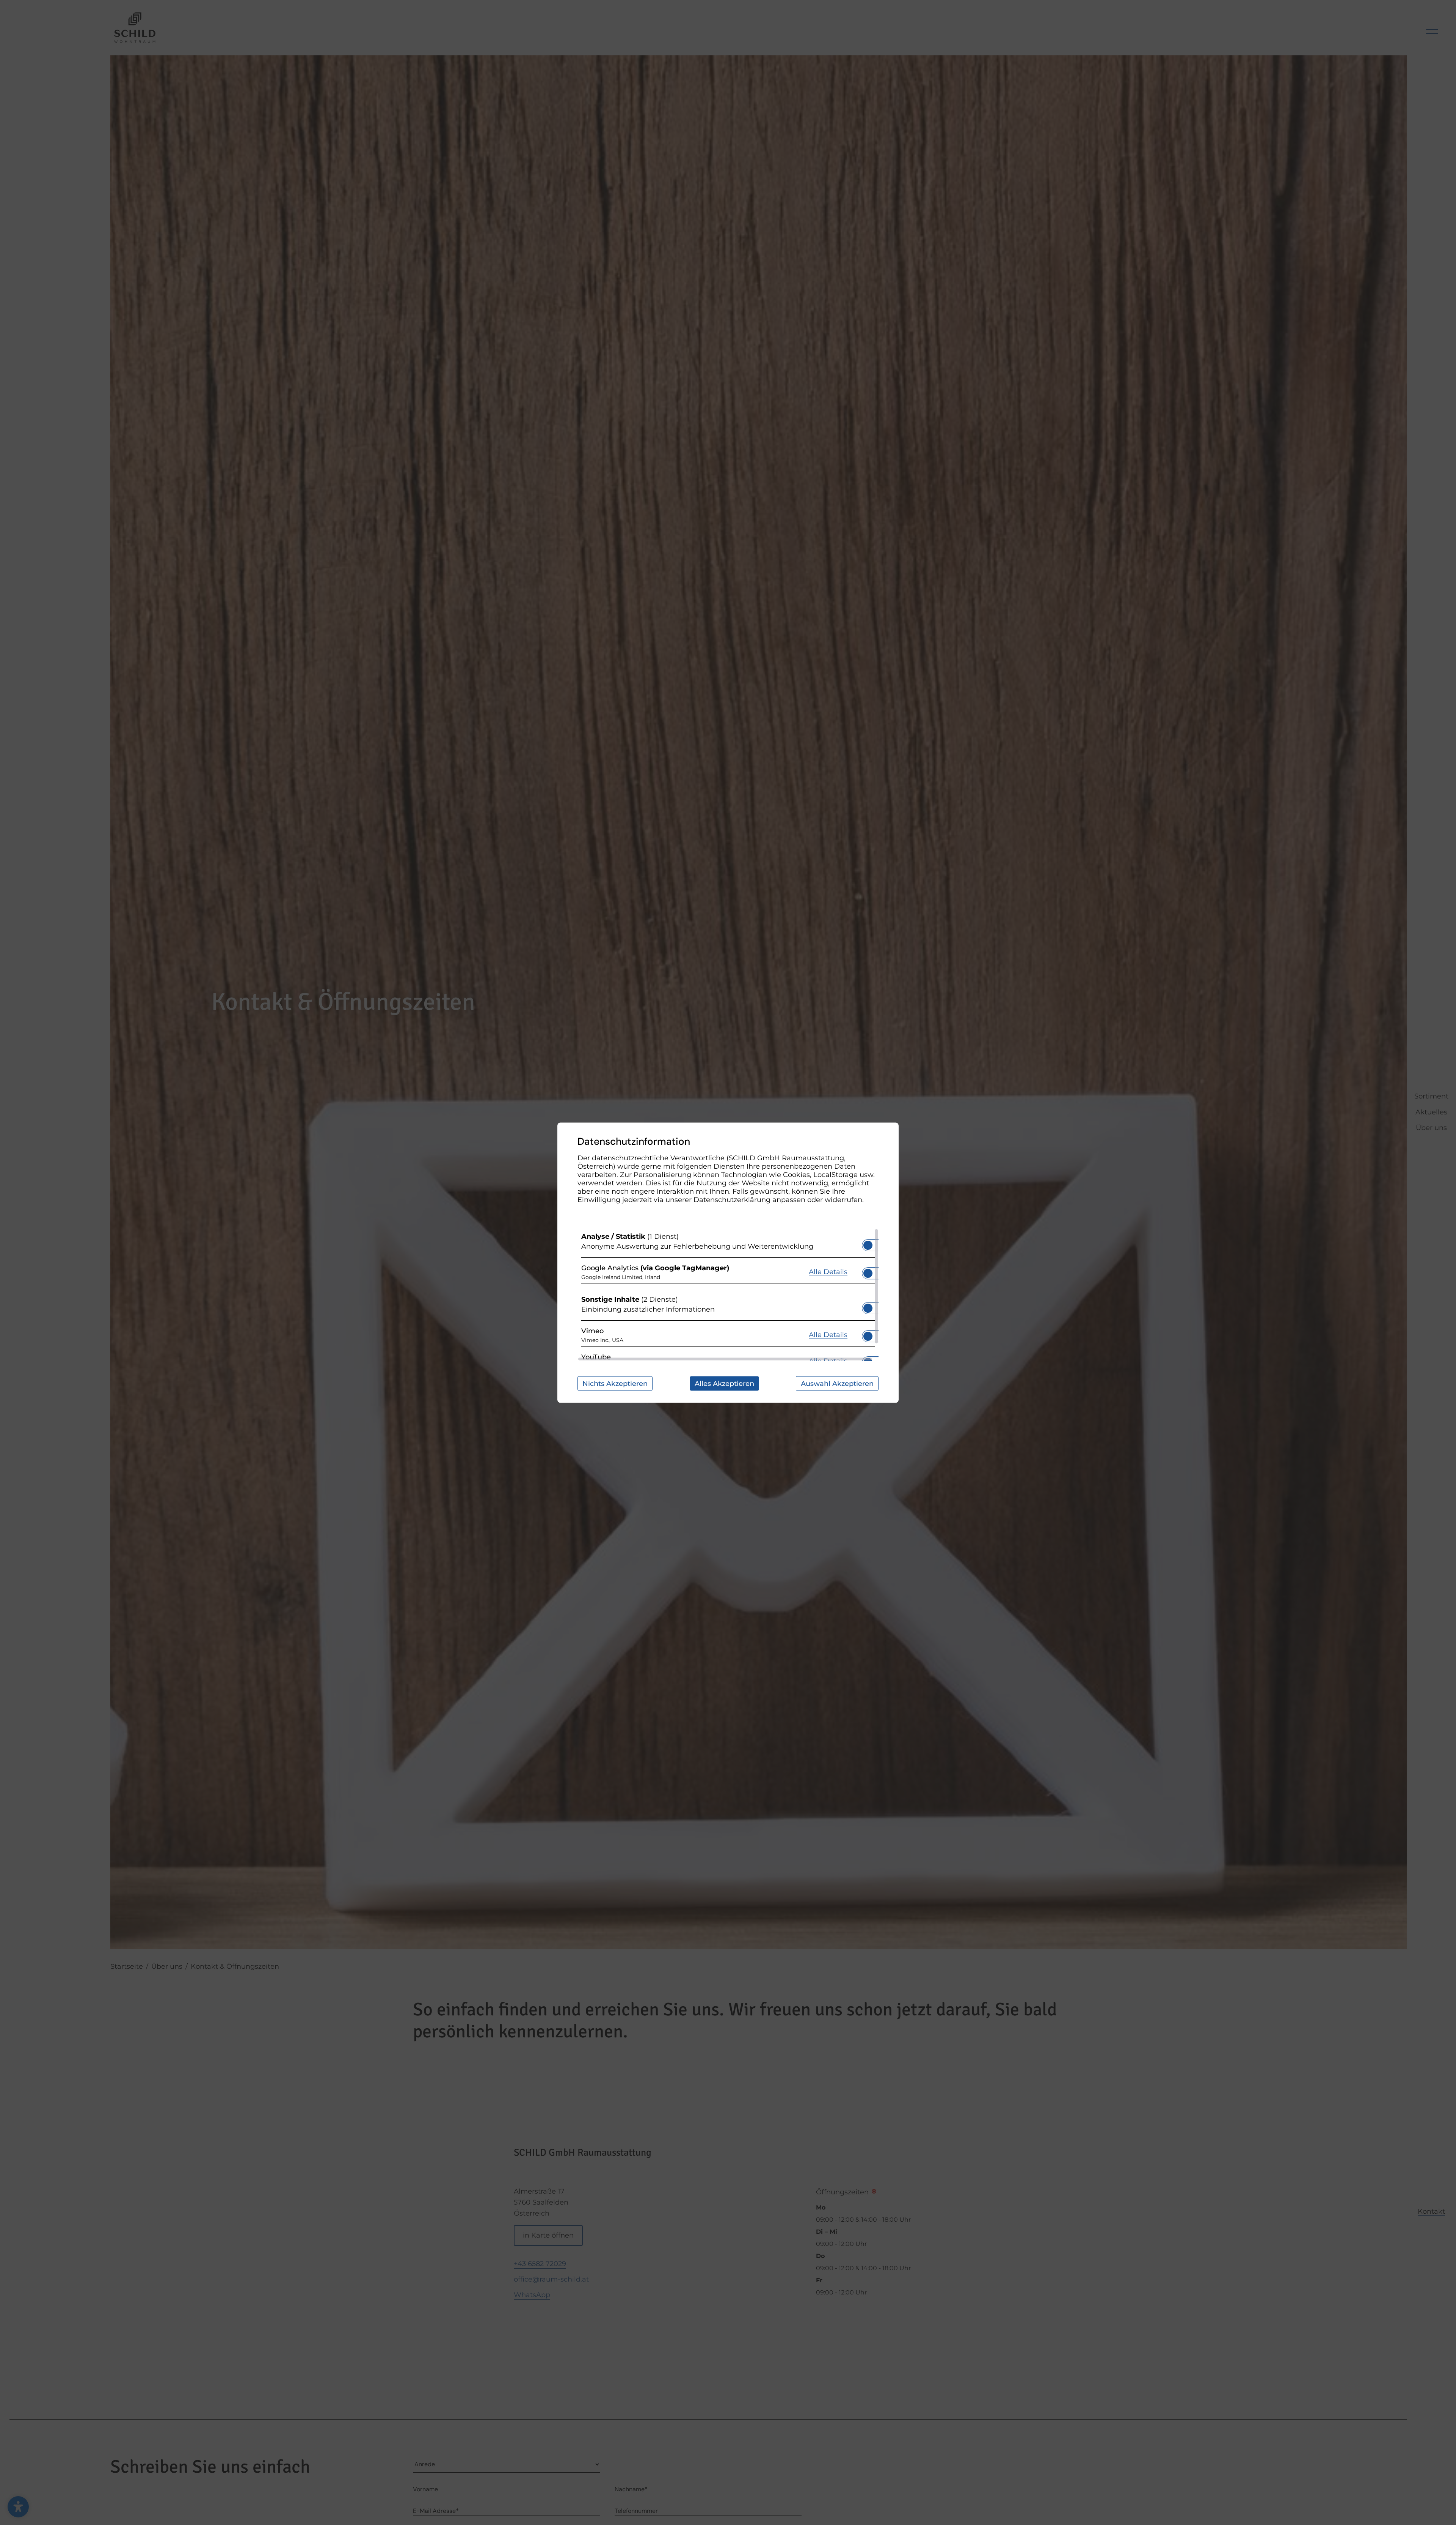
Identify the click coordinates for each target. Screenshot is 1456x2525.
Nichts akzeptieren (615, 1383)
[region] (728, 1295)
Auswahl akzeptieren (837, 1383)
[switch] (868, 1243)
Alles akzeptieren (724, 1383)
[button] (868, 1245)
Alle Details (828, 1272)
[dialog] (728, 1262)
